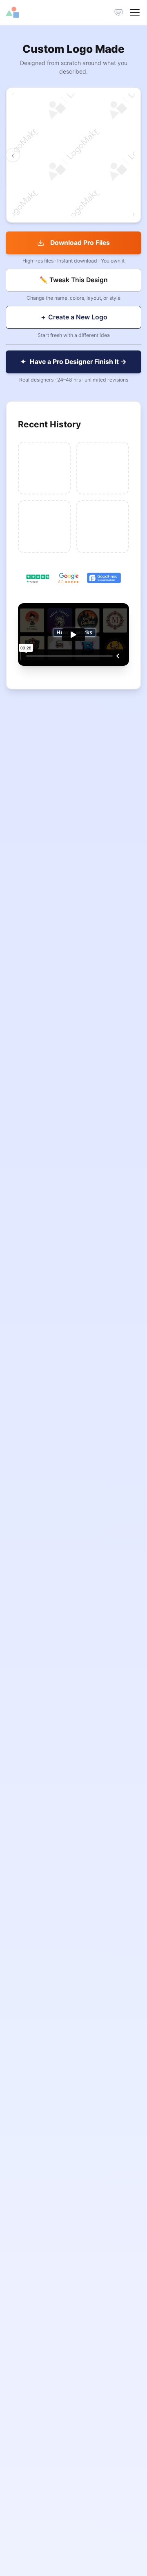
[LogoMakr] (40, 12)
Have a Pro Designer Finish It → (74, 362)
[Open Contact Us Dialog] (118, 12)
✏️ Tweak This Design (74, 280)
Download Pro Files (80, 243)
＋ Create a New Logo (74, 317)
